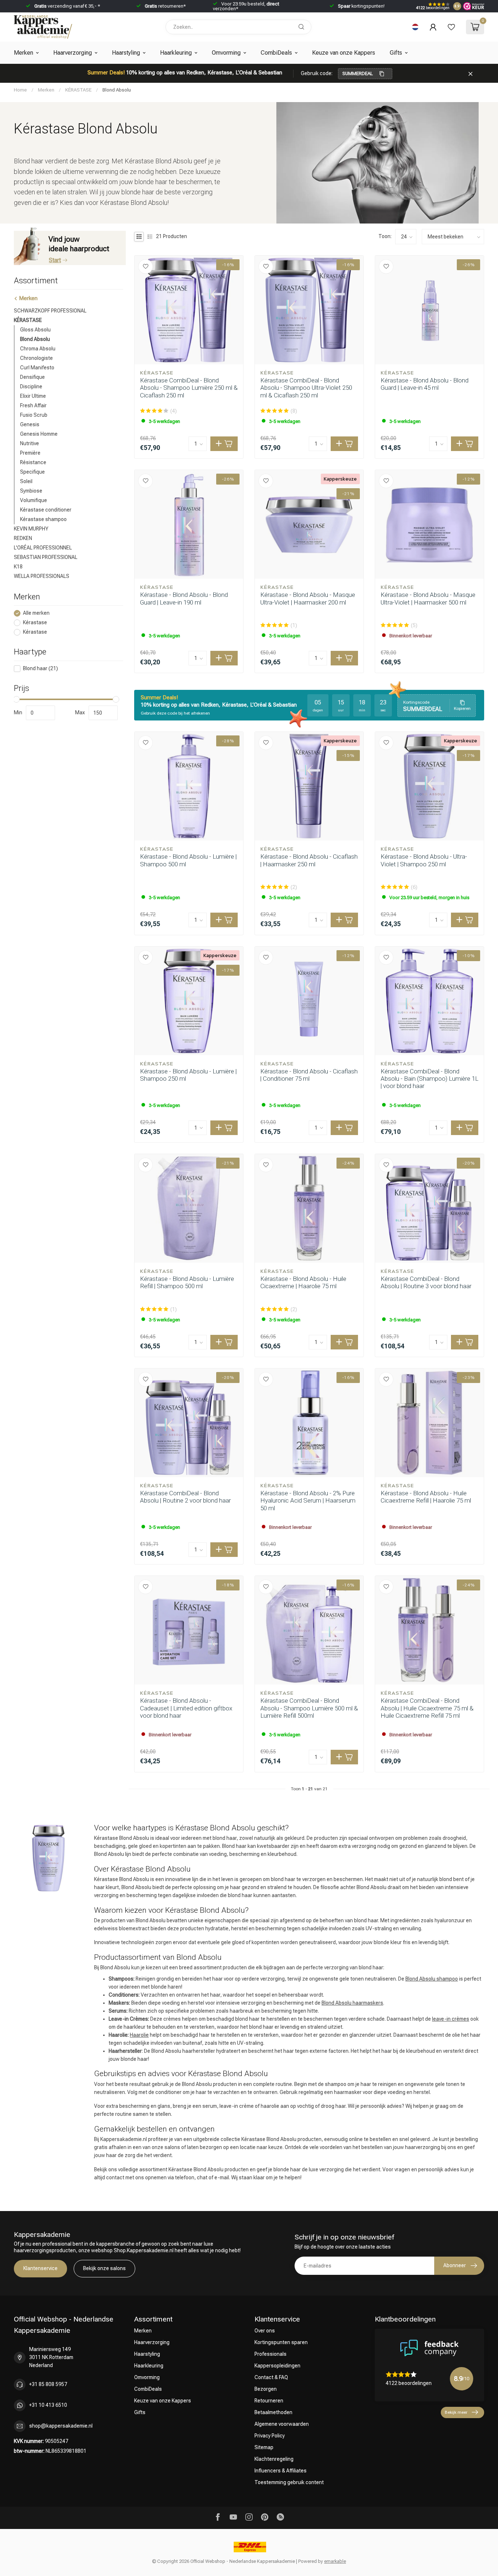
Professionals (271, 2354)
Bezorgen (266, 2389)
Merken (24, 53)
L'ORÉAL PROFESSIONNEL (43, 548)
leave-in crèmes (451, 2019)
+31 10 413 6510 (48, 2405)
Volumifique (34, 500)
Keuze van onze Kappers (344, 53)
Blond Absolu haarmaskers (352, 2003)
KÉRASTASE (78, 90)
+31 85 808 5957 (48, 2384)
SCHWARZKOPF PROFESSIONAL (50, 311)
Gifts (396, 53)
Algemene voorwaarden (282, 2424)
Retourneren (269, 2401)
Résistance (33, 462)
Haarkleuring (176, 53)
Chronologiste (36, 358)
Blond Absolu (117, 90)
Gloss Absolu (35, 330)
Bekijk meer (456, 2412)
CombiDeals (276, 53)
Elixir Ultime (33, 396)
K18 (18, 567)
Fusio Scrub (34, 415)
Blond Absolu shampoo (432, 1979)
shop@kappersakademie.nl (61, 2426)
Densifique (32, 377)
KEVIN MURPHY (31, 529)
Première (30, 453)
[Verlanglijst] (451, 27)
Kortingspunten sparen (281, 2342)
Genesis (30, 424)
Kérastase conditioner (46, 510)
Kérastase (35, 623)
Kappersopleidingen (277, 2366)
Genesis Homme (39, 434)
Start (55, 260)
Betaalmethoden (273, 2412)
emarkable (335, 2561)
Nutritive (30, 443)
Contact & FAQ (271, 2377)
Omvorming (226, 53)
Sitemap (264, 2447)
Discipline (31, 386)
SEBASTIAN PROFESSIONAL (46, 557)
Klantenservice (40, 2268)
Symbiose (31, 491)
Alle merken (36, 613)
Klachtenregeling (274, 2459)
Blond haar (40, 669)
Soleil (26, 481)
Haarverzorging (73, 53)
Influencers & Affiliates (281, 2471)
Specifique (32, 472)
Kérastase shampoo (43, 519)
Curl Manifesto (37, 368)
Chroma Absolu (38, 349)
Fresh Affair (33, 405)
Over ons (265, 2331)
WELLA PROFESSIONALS (42, 576)
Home (20, 90)
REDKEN (23, 538)
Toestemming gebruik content (289, 2482)
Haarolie (139, 2035)
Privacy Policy (270, 2436)
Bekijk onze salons (104, 2268)
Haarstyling (126, 53)
